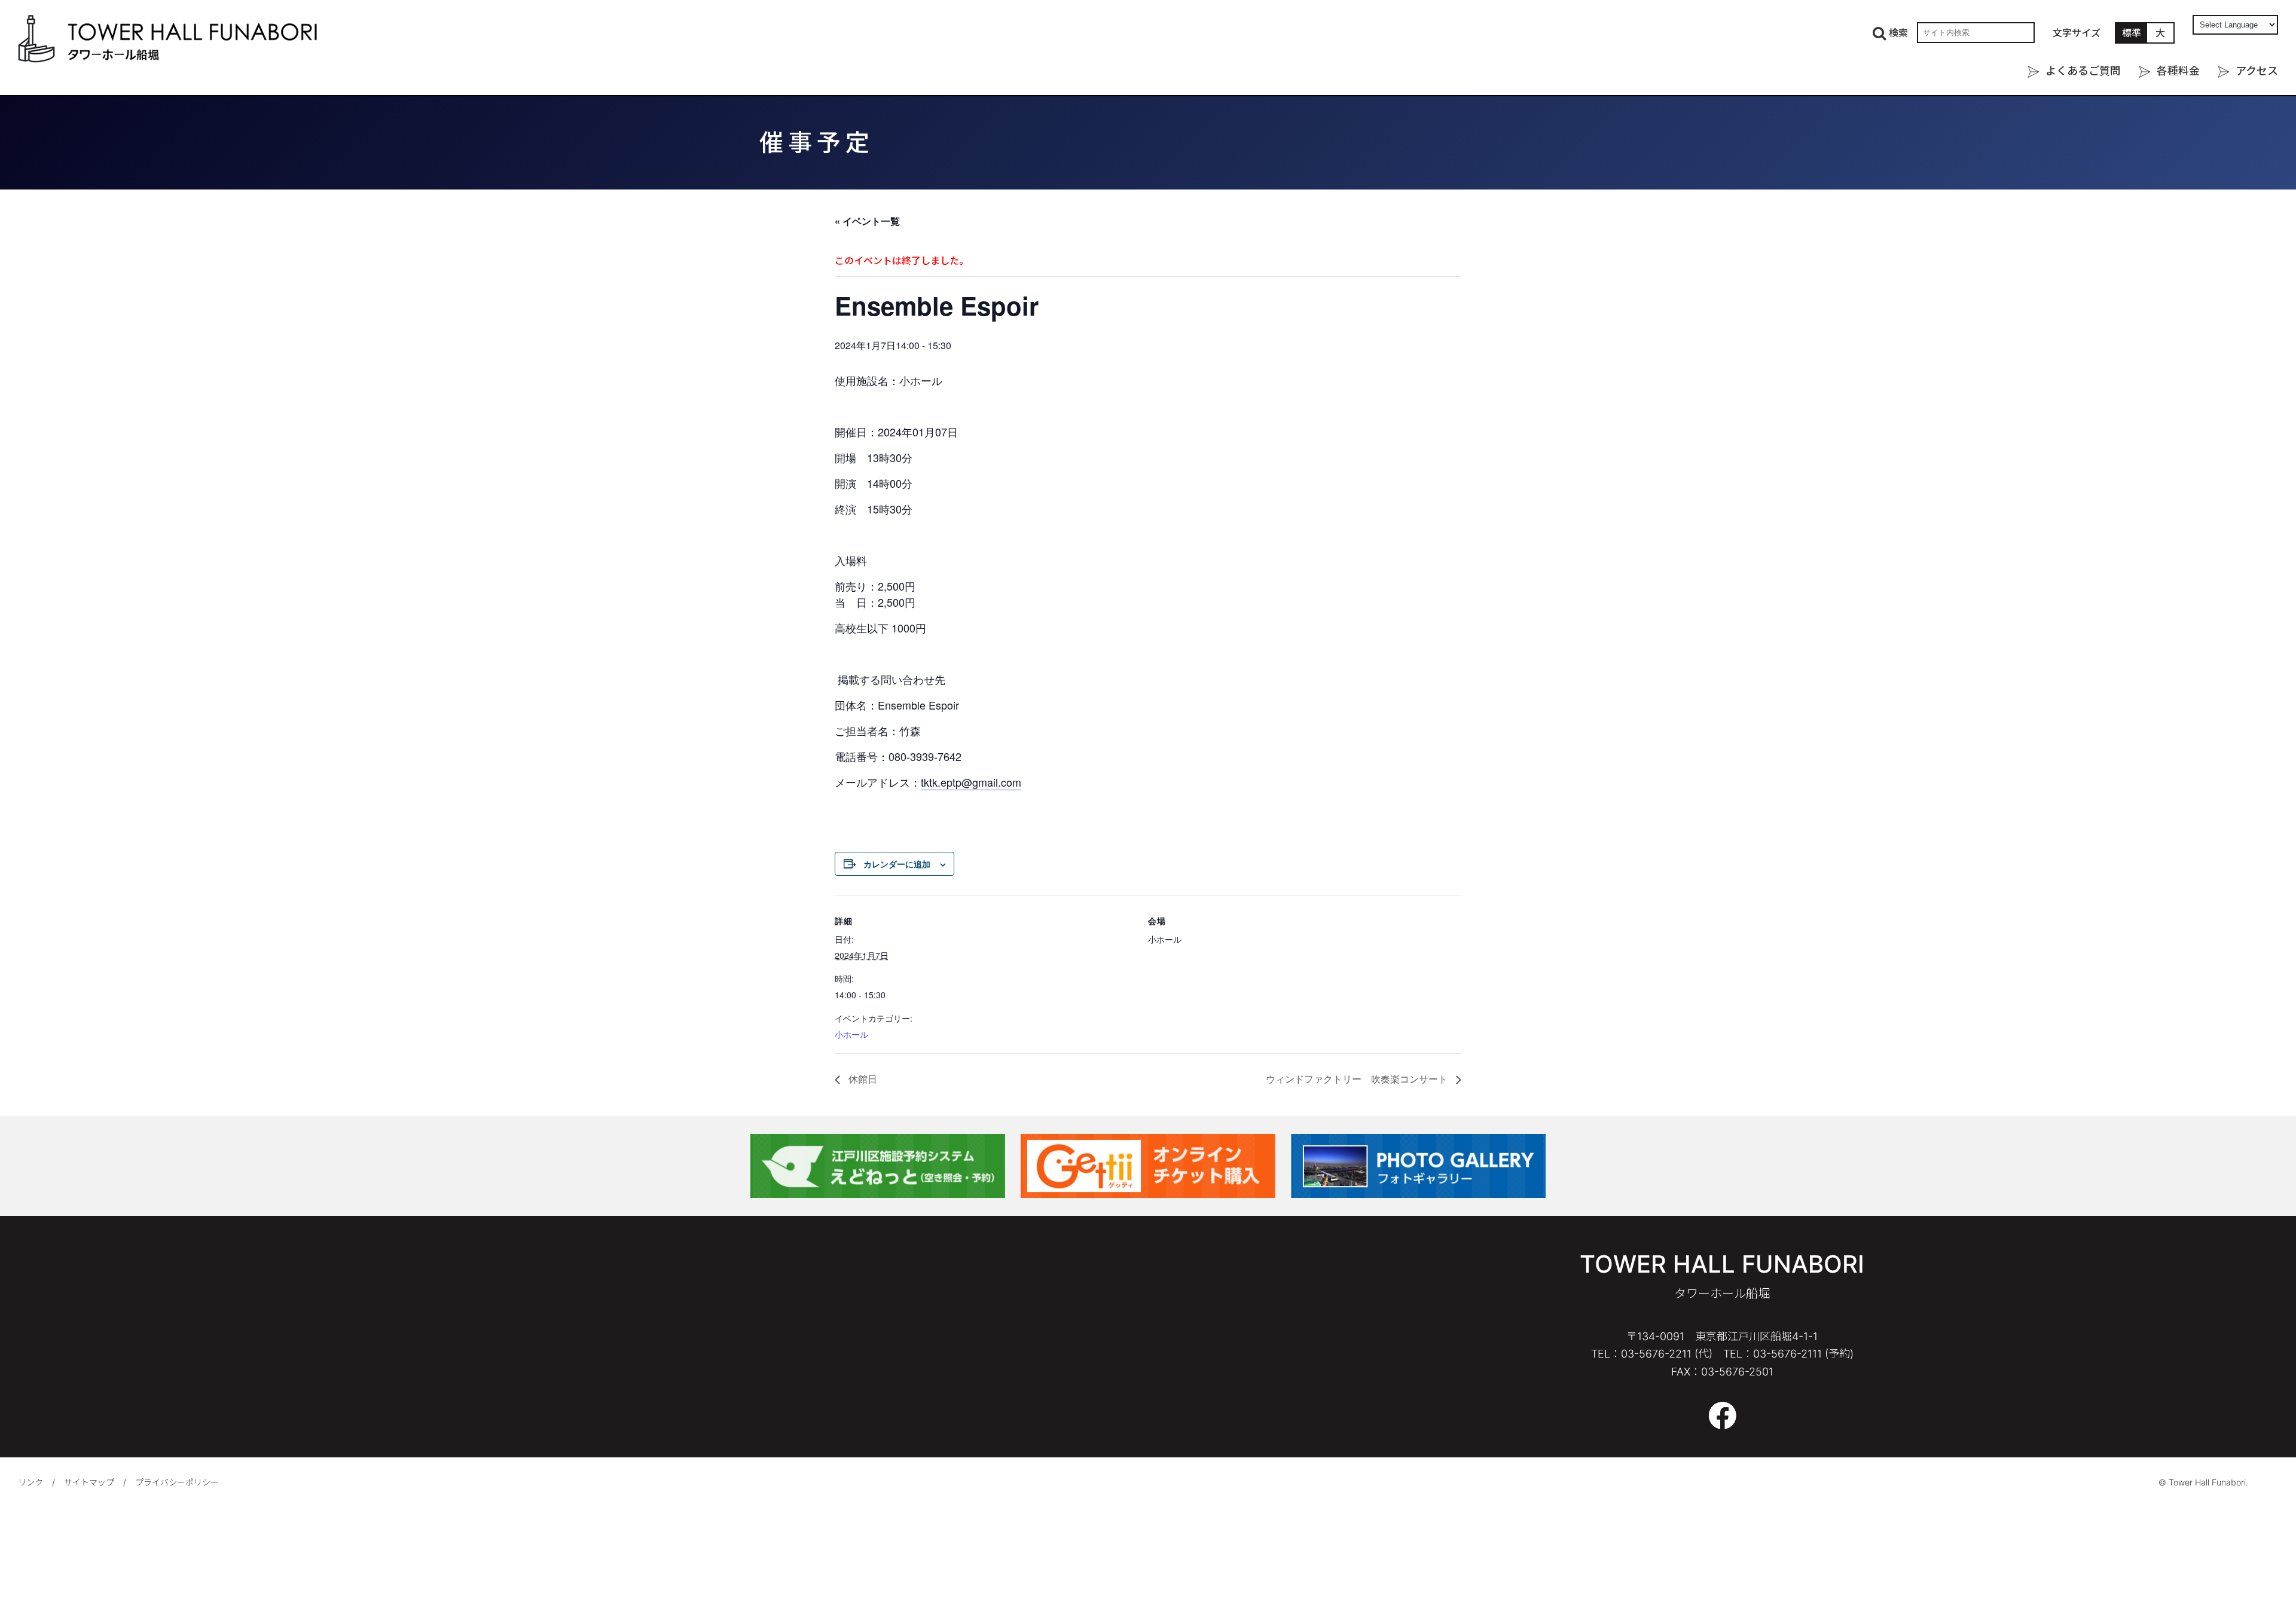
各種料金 (2178, 71)
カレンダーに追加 (897, 864)
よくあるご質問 (2083, 71)
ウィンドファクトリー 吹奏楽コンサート (1358, 1079)
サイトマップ (89, 1482)
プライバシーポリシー (177, 1482)
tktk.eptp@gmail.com (971, 782)
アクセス (2257, 71)
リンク (30, 1482)
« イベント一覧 (867, 221)
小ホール (851, 1034)
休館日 (862, 1079)
